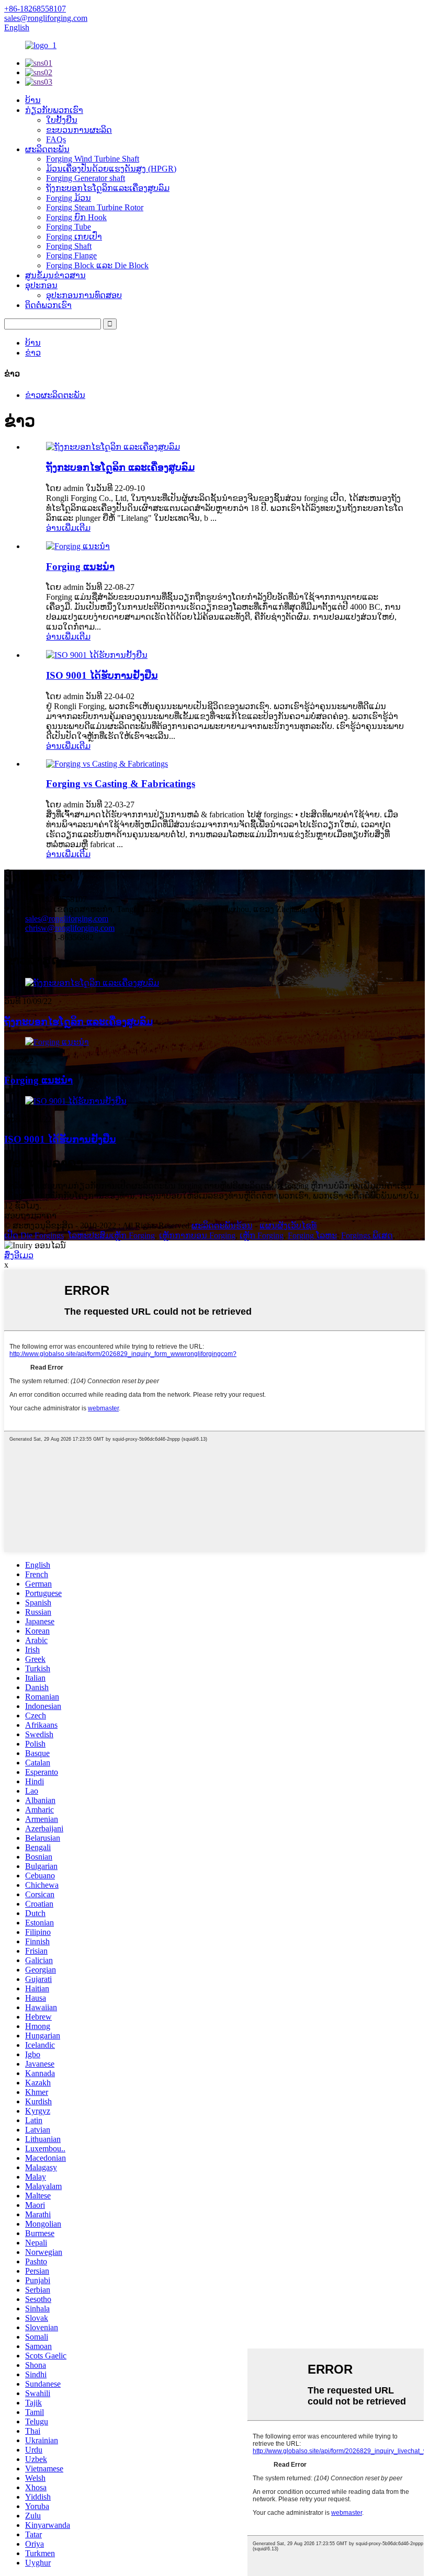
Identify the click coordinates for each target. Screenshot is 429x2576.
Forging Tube (69, 227)
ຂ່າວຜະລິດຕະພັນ (55, 395)
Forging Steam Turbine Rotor (95, 207)
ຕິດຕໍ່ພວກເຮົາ (48, 305)
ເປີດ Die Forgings (34, 1235)
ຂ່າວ (33, 353)
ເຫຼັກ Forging (262, 1235)
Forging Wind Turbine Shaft (93, 159)
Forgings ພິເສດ (367, 1235)
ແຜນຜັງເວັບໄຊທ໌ (288, 1226)
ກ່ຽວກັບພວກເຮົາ (54, 110)
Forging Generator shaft (86, 178)
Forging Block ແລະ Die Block (97, 265)
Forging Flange (71, 255)
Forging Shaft (69, 246)
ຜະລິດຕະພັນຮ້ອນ (222, 1226)
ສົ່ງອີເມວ (19, 1255)
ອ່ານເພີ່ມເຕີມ (68, 528)
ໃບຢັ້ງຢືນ (62, 120)
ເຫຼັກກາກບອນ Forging (197, 1235)
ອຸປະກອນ (41, 285)
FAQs (56, 139)
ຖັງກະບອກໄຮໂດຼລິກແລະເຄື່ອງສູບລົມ (108, 188)
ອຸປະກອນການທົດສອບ (84, 295)
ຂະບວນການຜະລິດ (79, 130)
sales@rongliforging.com (67, 919)
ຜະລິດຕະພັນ (47, 149)
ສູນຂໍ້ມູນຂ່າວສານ (55, 275)
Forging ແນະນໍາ (80, 567)
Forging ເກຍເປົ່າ (74, 237)
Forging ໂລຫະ (312, 1235)
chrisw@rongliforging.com (70, 928)
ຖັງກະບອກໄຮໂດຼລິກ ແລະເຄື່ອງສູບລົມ (120, 467)
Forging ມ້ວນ (69, 198)
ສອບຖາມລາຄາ (30, 1216)
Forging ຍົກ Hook (76, 217)
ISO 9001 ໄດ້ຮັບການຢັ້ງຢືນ (102, 675)
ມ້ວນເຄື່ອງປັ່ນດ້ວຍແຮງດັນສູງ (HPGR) (111, 169)
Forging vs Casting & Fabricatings (121, 784)
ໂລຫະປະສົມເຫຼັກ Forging (111, 1235)
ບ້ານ (33, 100)
